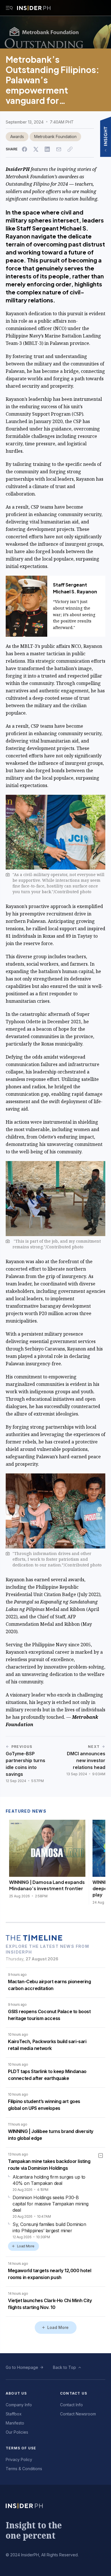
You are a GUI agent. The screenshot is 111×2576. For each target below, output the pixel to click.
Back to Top (64, 2367)
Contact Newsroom (78, 2414)
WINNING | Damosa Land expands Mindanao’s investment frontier (47, 1885)
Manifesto (15, 2423)
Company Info (19, 2405)
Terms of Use (21, 2448)
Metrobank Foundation (55, 137)
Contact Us (74, 2393)
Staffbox (14, 2414)
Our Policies (17, 2432)
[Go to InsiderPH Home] (34, 8)
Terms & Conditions (24, 2469)
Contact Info (71, 2405)
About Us (16, 2393)
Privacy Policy (19, 2459)
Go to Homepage (22, 2367)
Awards (17, 137)
